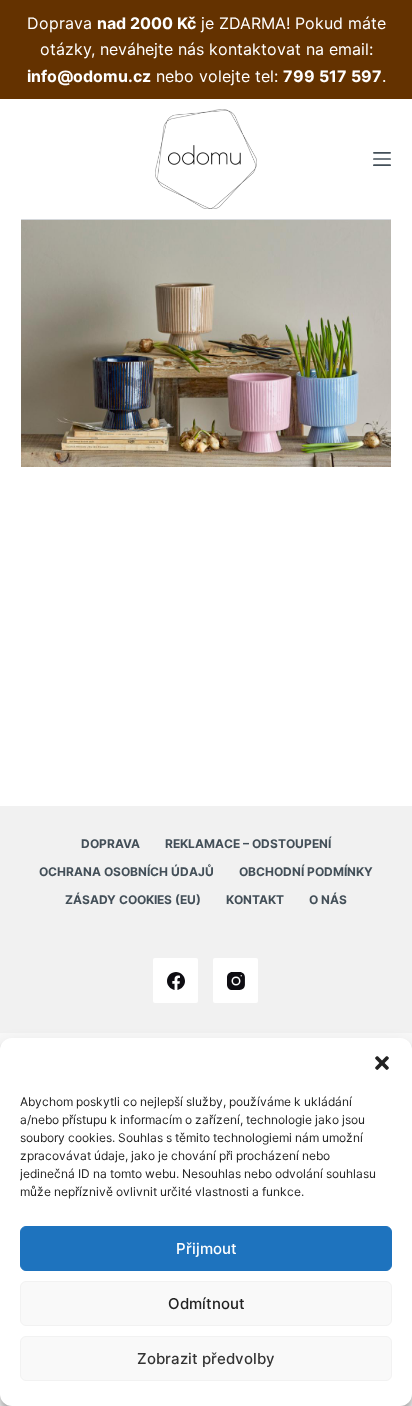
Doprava (110, 843)
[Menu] (382, 159)
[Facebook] (175, 980)
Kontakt (255, 899)
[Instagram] (235, 980)
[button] (382, 1063)
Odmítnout (206, 1303)
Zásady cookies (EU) (133, 899)
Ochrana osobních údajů (126, 871)
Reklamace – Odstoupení (248, 843)
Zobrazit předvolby (206, 1358)
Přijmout (206, 1248)
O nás (328, 899)
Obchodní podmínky (306, 871)
